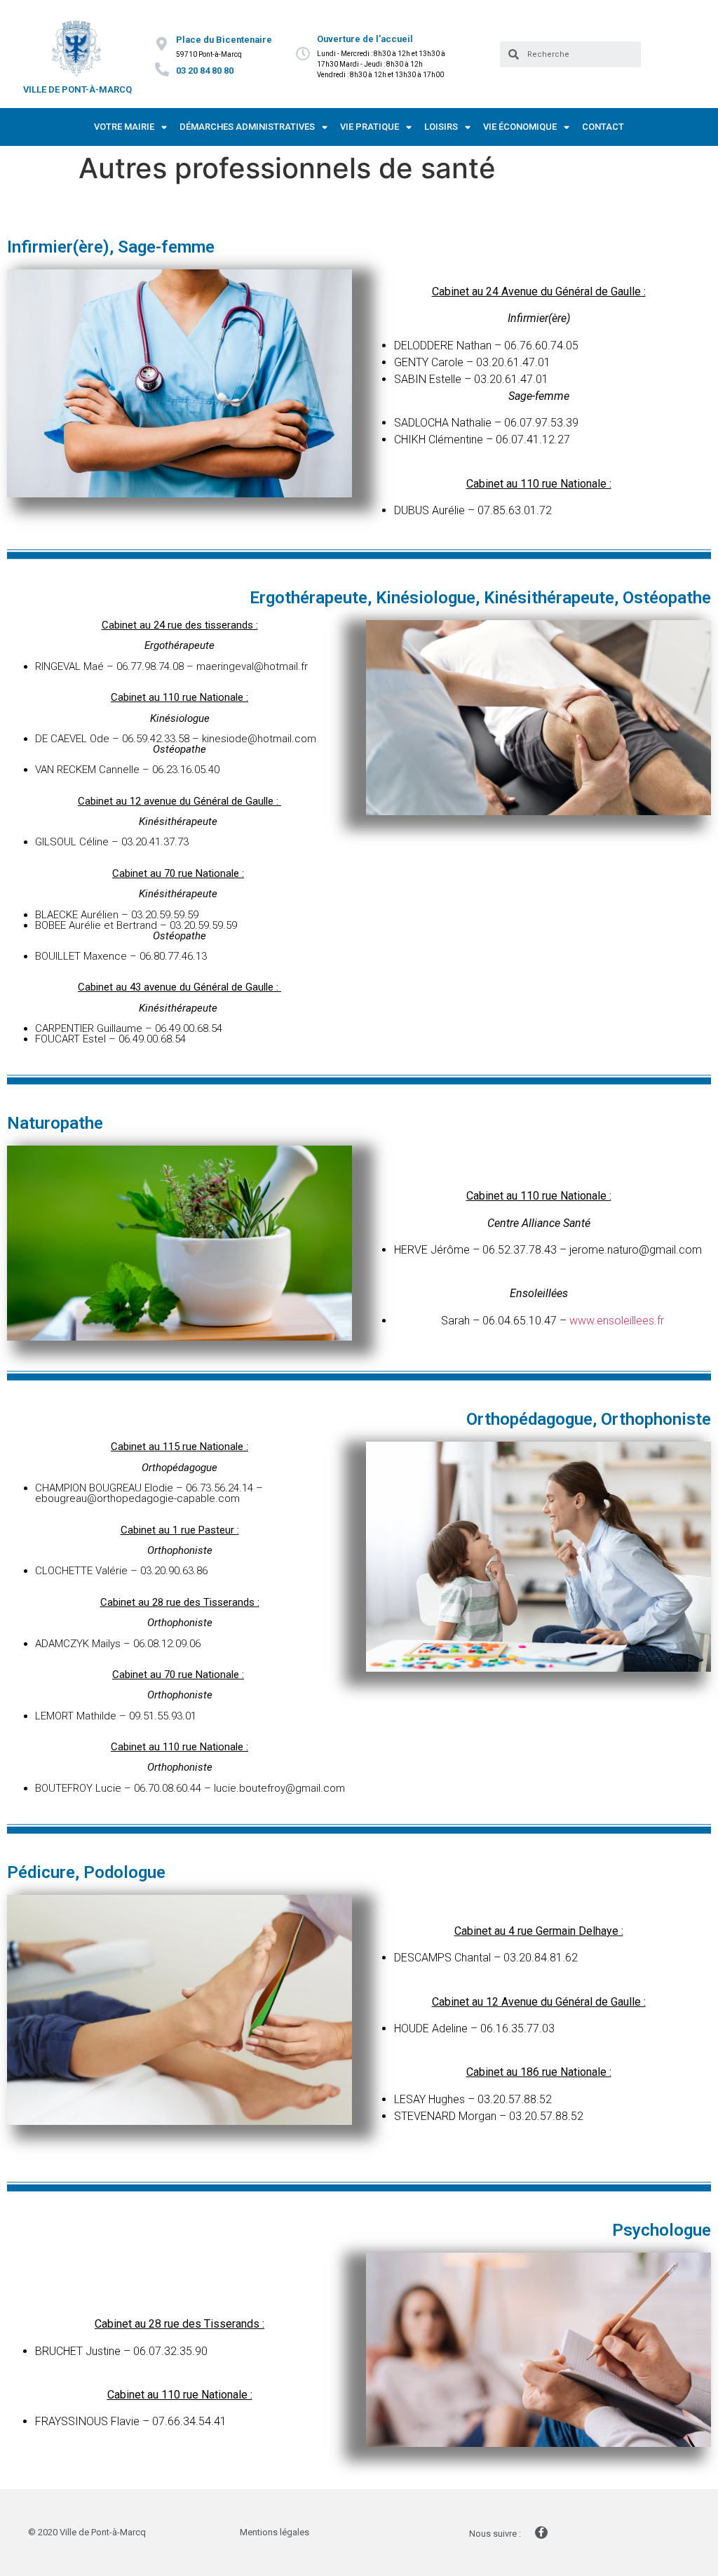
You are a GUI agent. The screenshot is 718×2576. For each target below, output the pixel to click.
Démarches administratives (247, 127)
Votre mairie (124, 127)
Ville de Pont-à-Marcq (77, 89)
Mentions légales (275, 2532)
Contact (603, 127)
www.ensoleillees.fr (617, 1321)
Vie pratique (370, 127)
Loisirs (441, 127)
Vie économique (520, 127)
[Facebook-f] (541, 2533)
